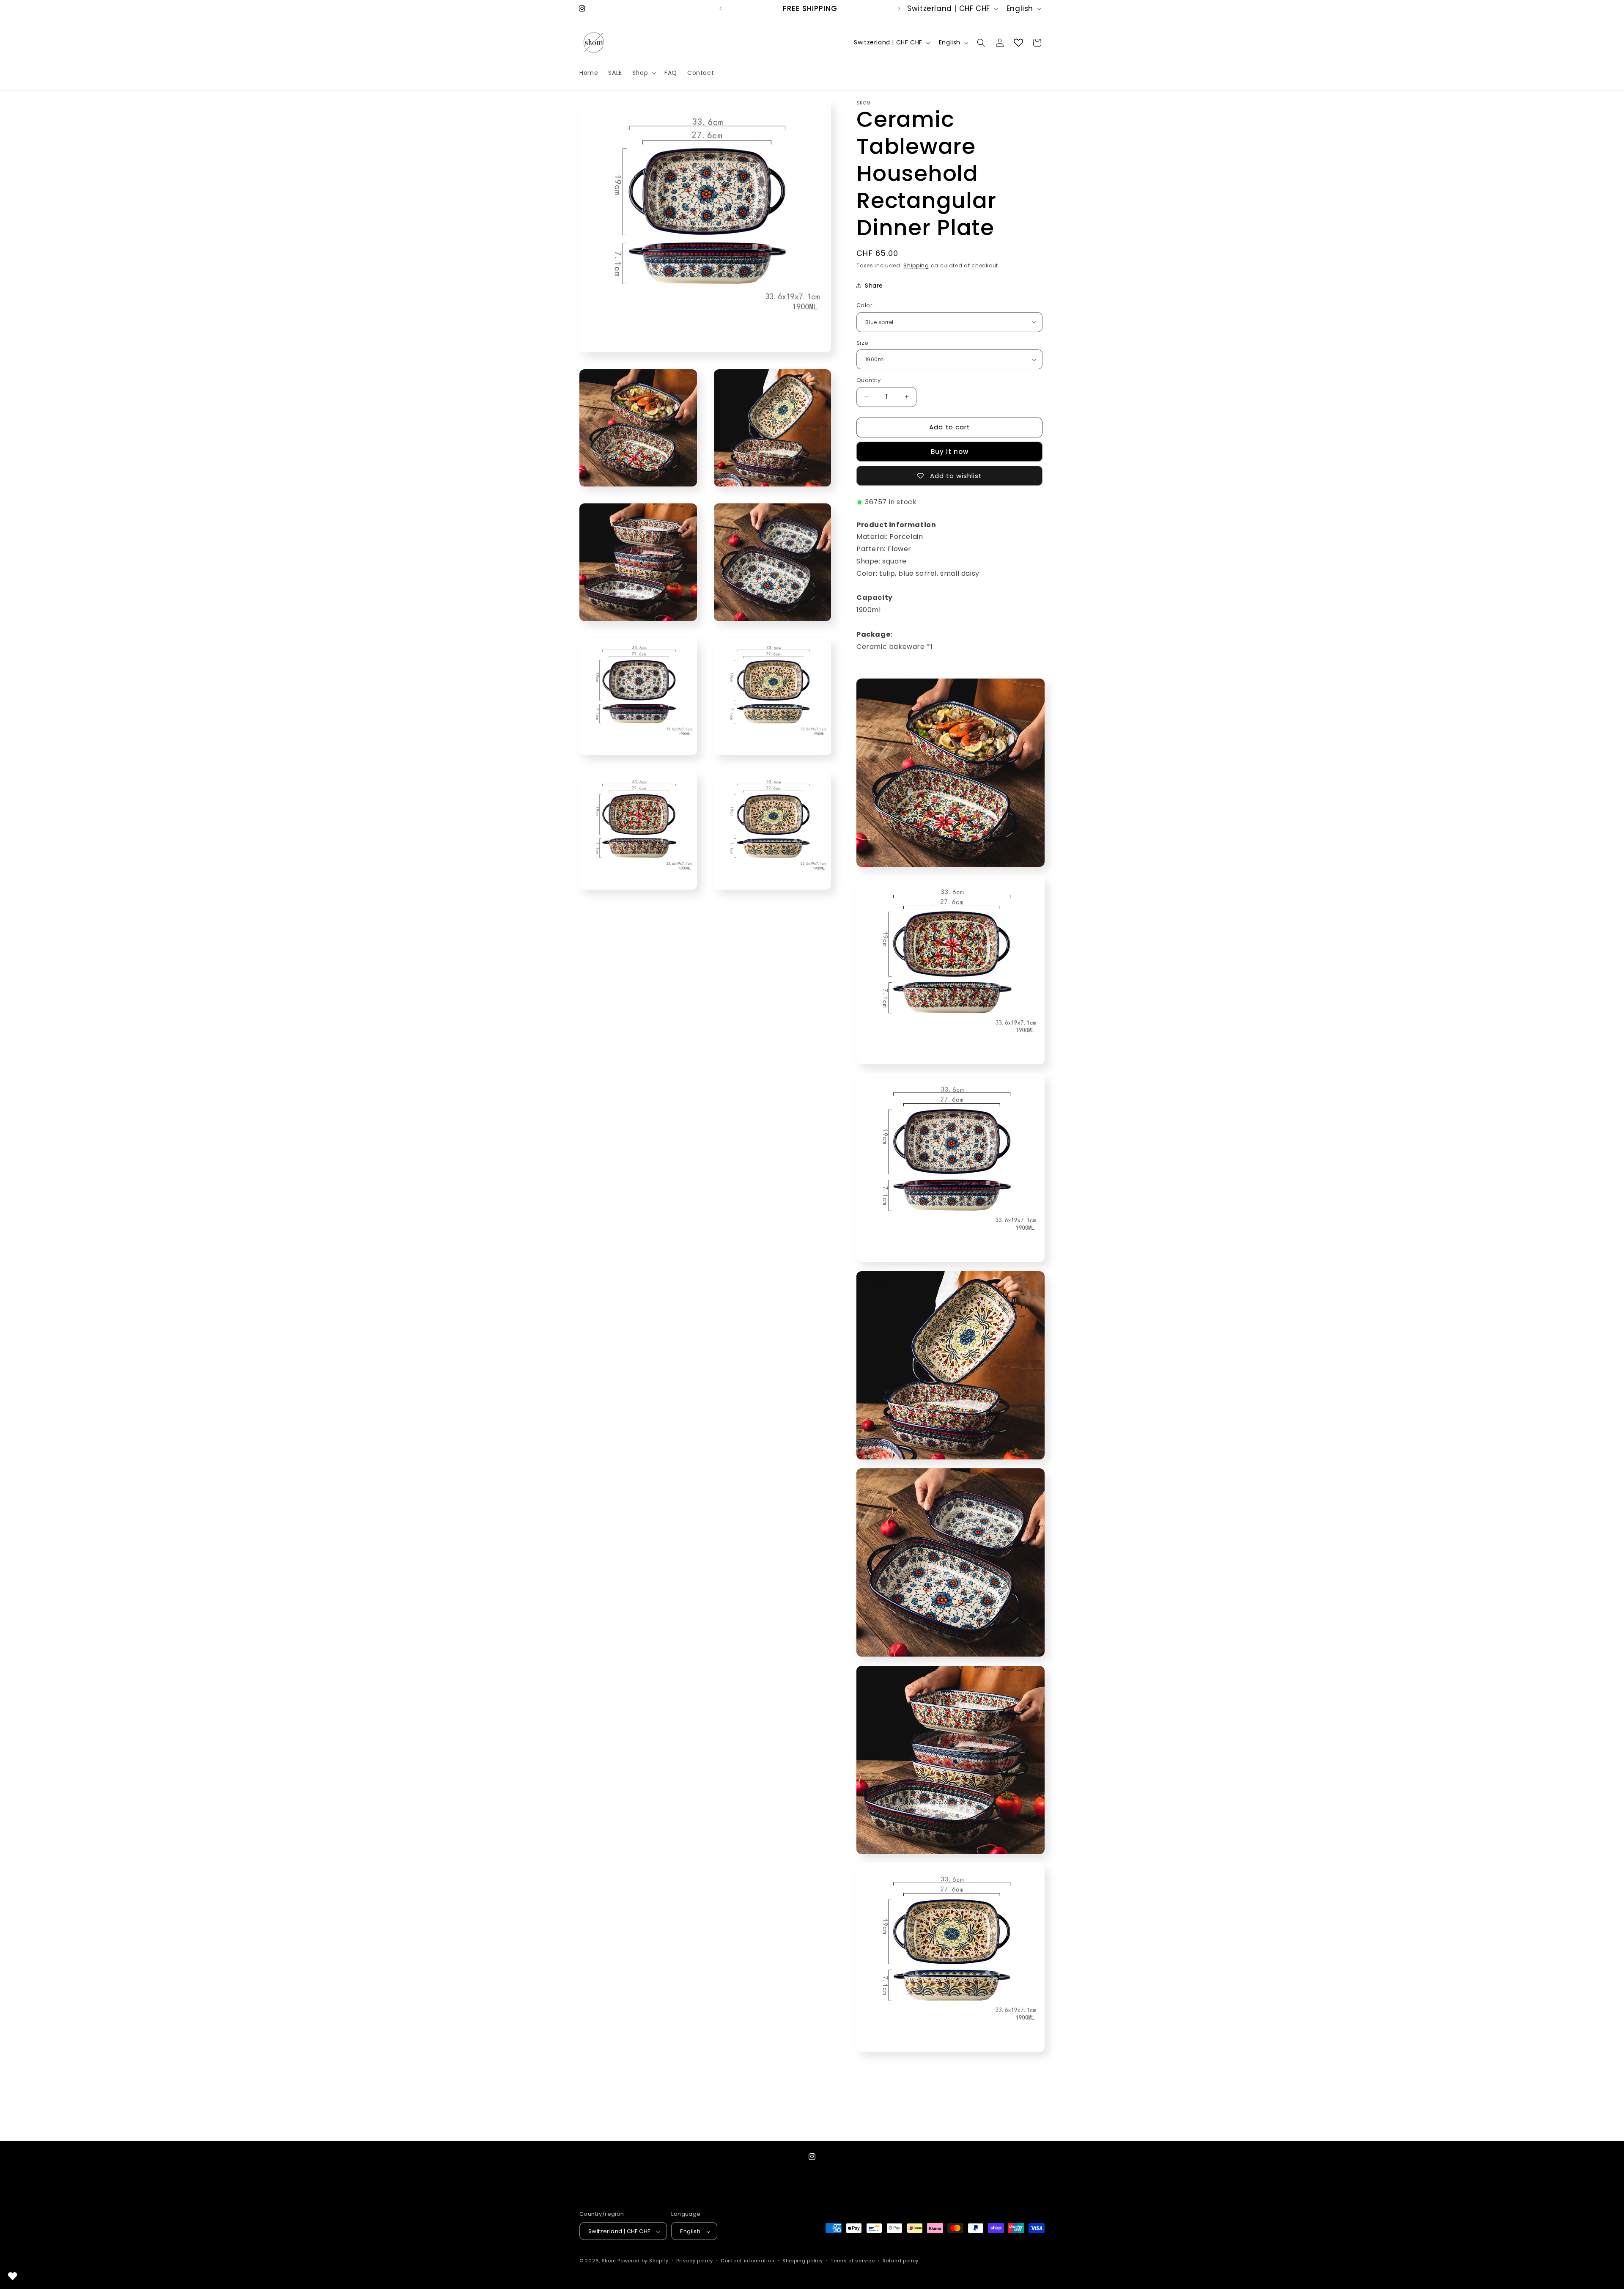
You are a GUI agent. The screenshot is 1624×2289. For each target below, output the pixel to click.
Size (863, 343)
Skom (609, 2261)
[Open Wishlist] (1018, 43)
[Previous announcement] (721, 8)
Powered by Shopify (643, 2261)
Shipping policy (803, 2261)
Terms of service (853, 2261)
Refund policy (901, 2261)
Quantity (868, 380)
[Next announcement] (899, 8)
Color (864, 305)
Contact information (748, 2261)
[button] (643, 73)
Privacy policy (694, 2261)
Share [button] (874, 286)
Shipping (916, 265)
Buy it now (950, 452)
